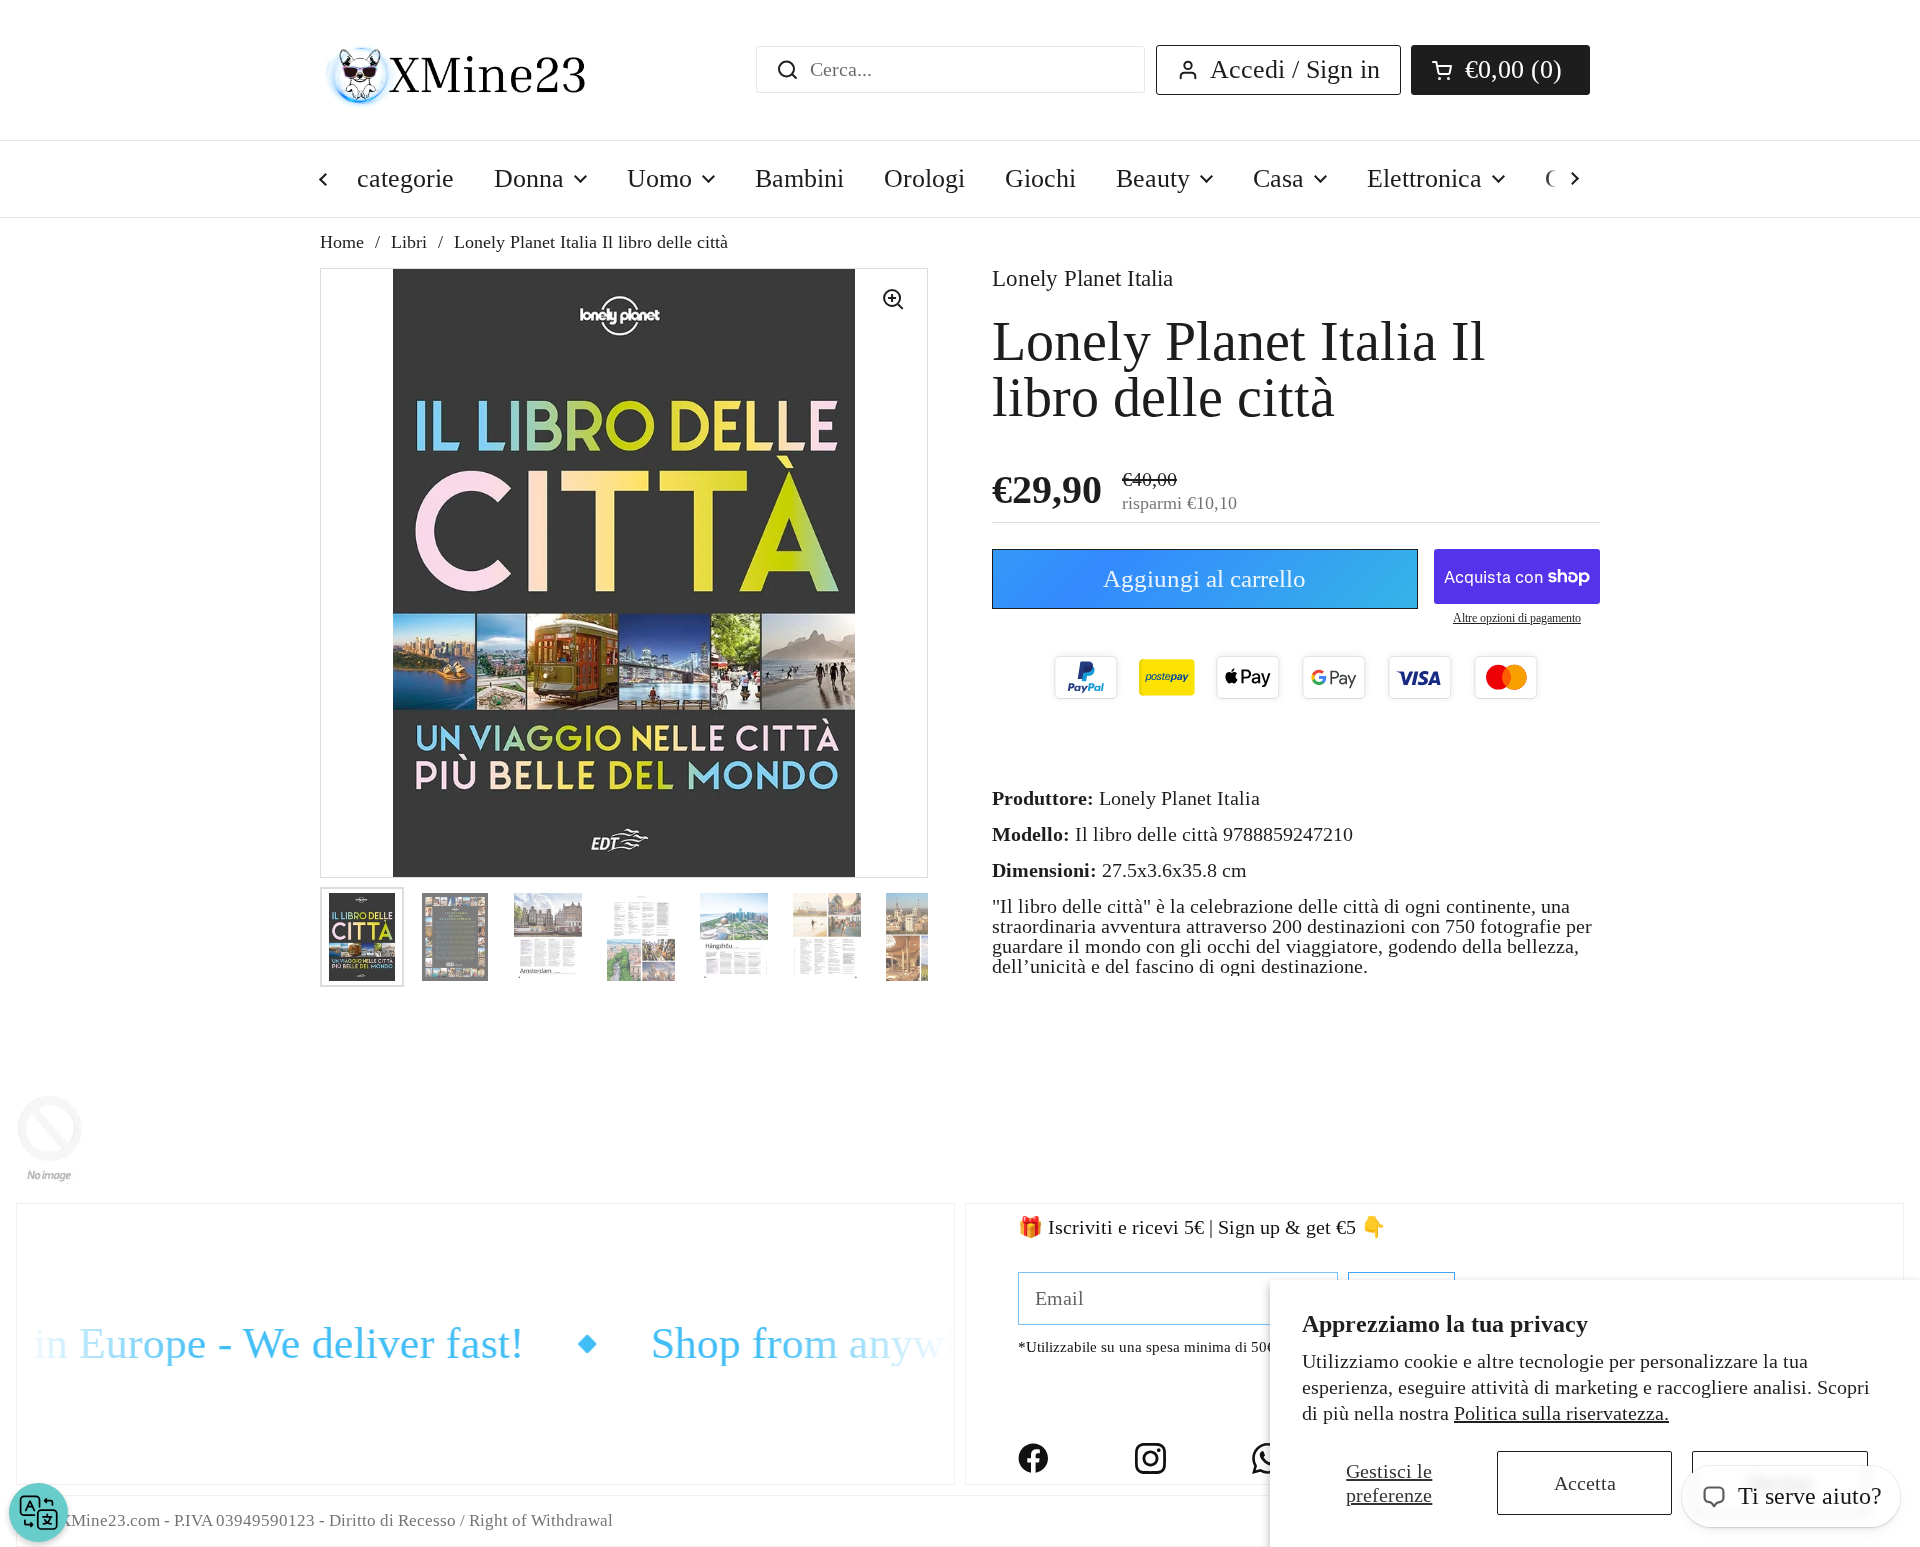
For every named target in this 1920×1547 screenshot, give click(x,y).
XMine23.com (109, 1520)
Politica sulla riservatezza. (1561, 1413)
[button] (1500, 70)
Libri (409, 242)
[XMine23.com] (477, 70)
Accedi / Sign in (1295, 69)
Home (342, 242)
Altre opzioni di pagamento (1517, 618)
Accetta (1585, 1483)
